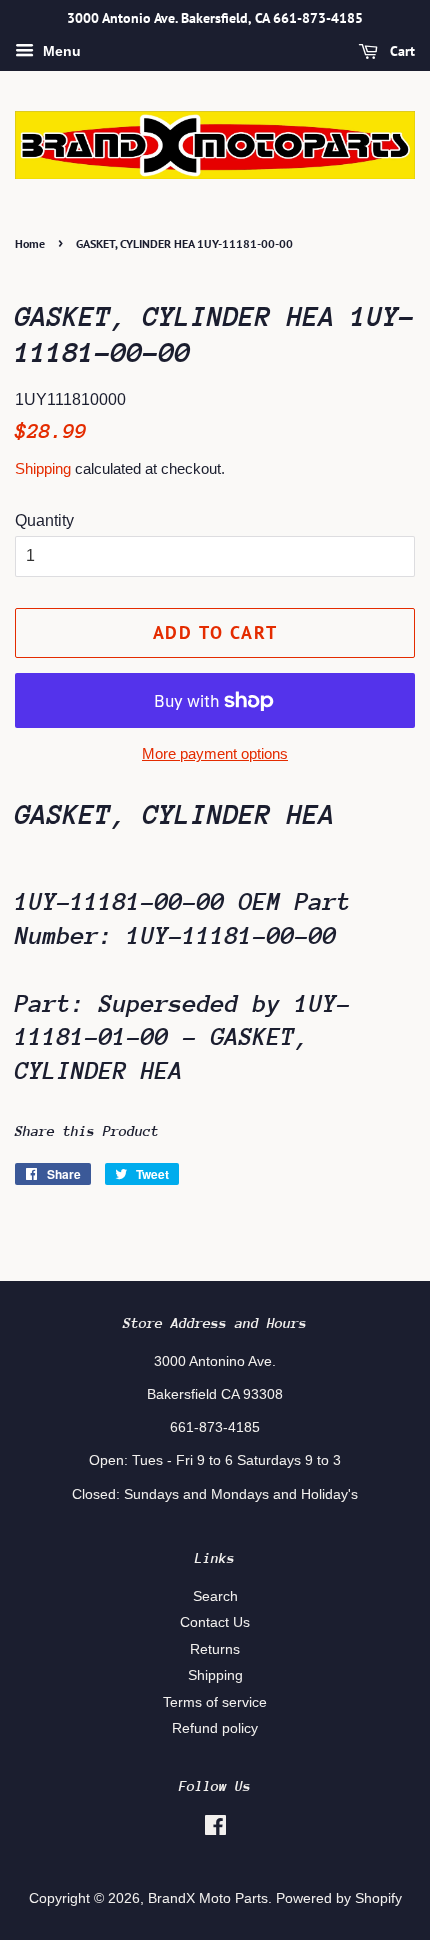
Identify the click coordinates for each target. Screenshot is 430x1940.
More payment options (215, 753)
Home (30, 243)
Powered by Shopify (339, 1898)
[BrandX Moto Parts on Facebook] (215, 1829)
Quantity (44, 520)
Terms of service (215, 1702)
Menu (60, 51)
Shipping (43, 468)
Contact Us (215, 1622)
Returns (215, 1649)
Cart (400, 51)
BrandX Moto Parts (208, 1898)
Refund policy (215, 1728)
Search (215, 1596)
